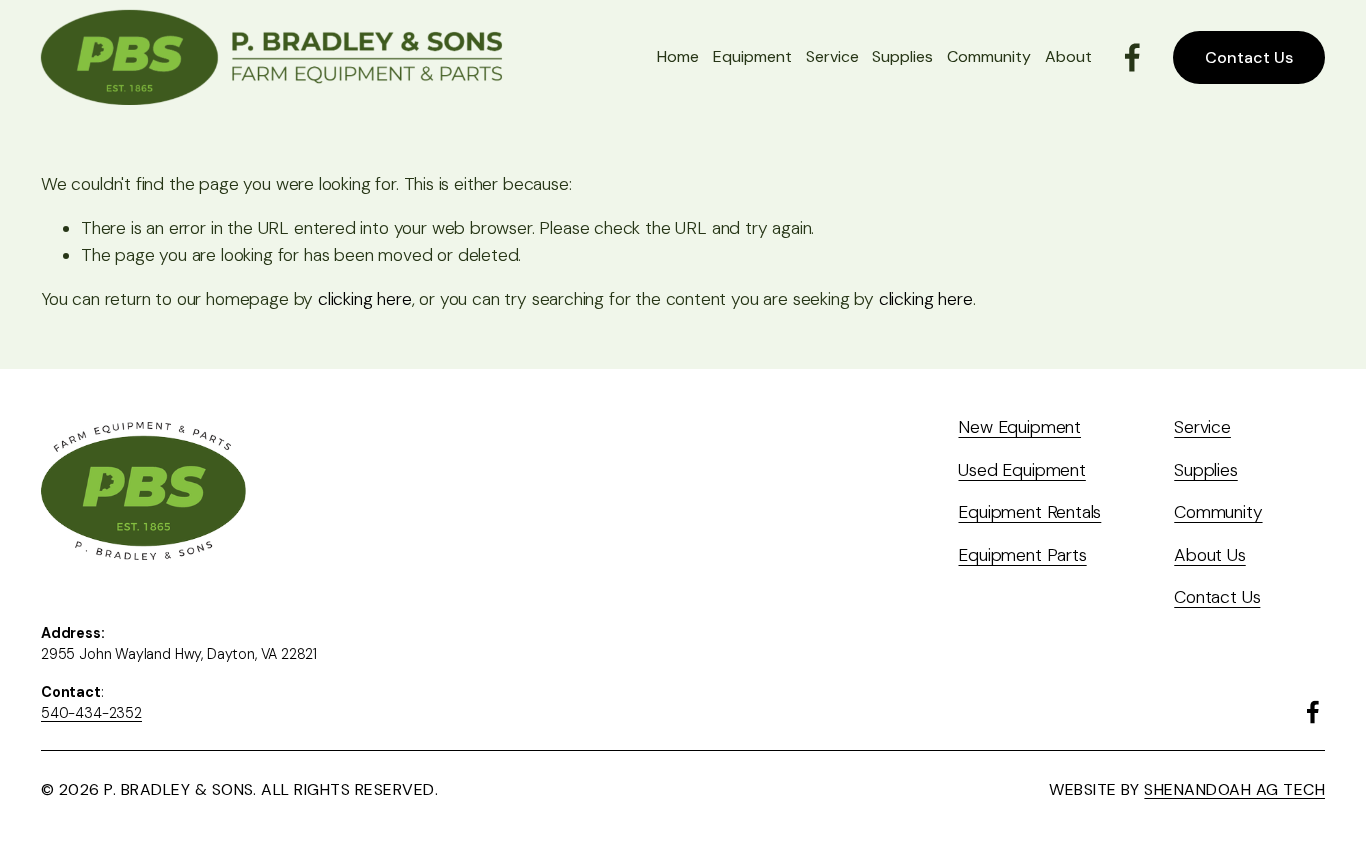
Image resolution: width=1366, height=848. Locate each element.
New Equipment (1019, 427)
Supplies (902, 56)
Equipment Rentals (1029, 512)
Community (989, 56)
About (1068, 56)
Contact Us (1249, 57)
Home (678, 56)
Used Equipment (1022, 470)
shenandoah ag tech (1234, 789)
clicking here (365, 299)
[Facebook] (1132, 57)
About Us (1210, 555)
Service (832, 56)
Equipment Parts (1022, 555)
